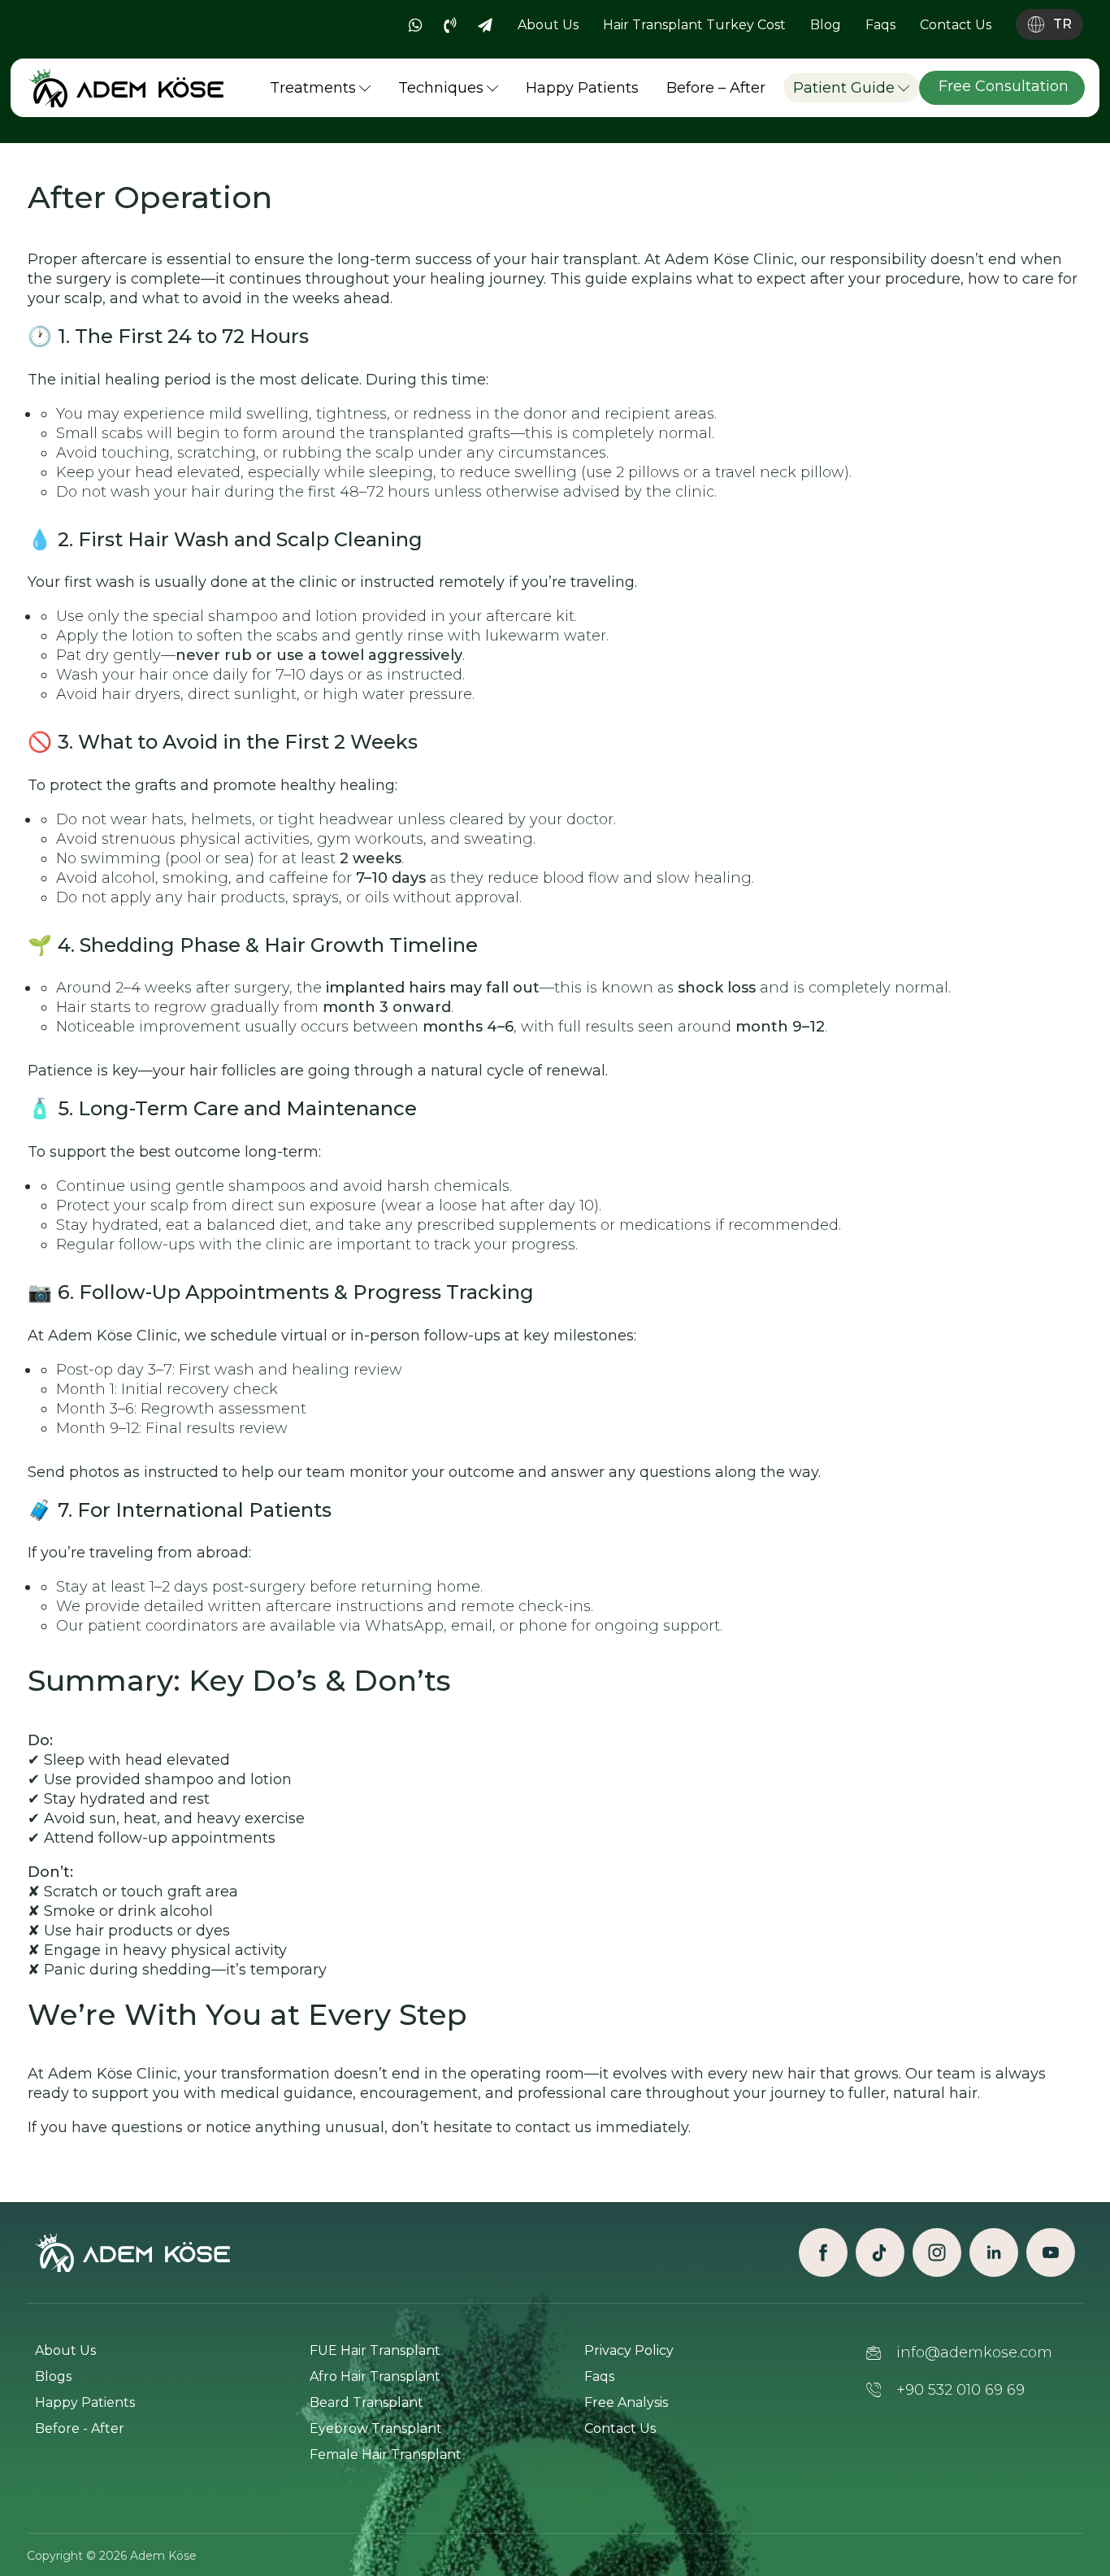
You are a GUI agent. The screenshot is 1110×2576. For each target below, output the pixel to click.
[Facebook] (823, 2252)
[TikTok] (880, 2252)
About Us (65, 2350)
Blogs (53, 2376)
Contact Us (620, 2428)
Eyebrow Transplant (376, 2428)
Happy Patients (85, 2402)
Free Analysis (626, 2402)
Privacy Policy (629, 2350)
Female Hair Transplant (386, 2454)
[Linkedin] (994, 2252)
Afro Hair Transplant (375, 2376)
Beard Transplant (366, 2402)
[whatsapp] (415, 25)
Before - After (80, 2428)
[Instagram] (937, 2252)
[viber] (450, 25)
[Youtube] (1051, 2252)
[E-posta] (485, 25)
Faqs (599, 2376)
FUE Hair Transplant (375, 2350)
